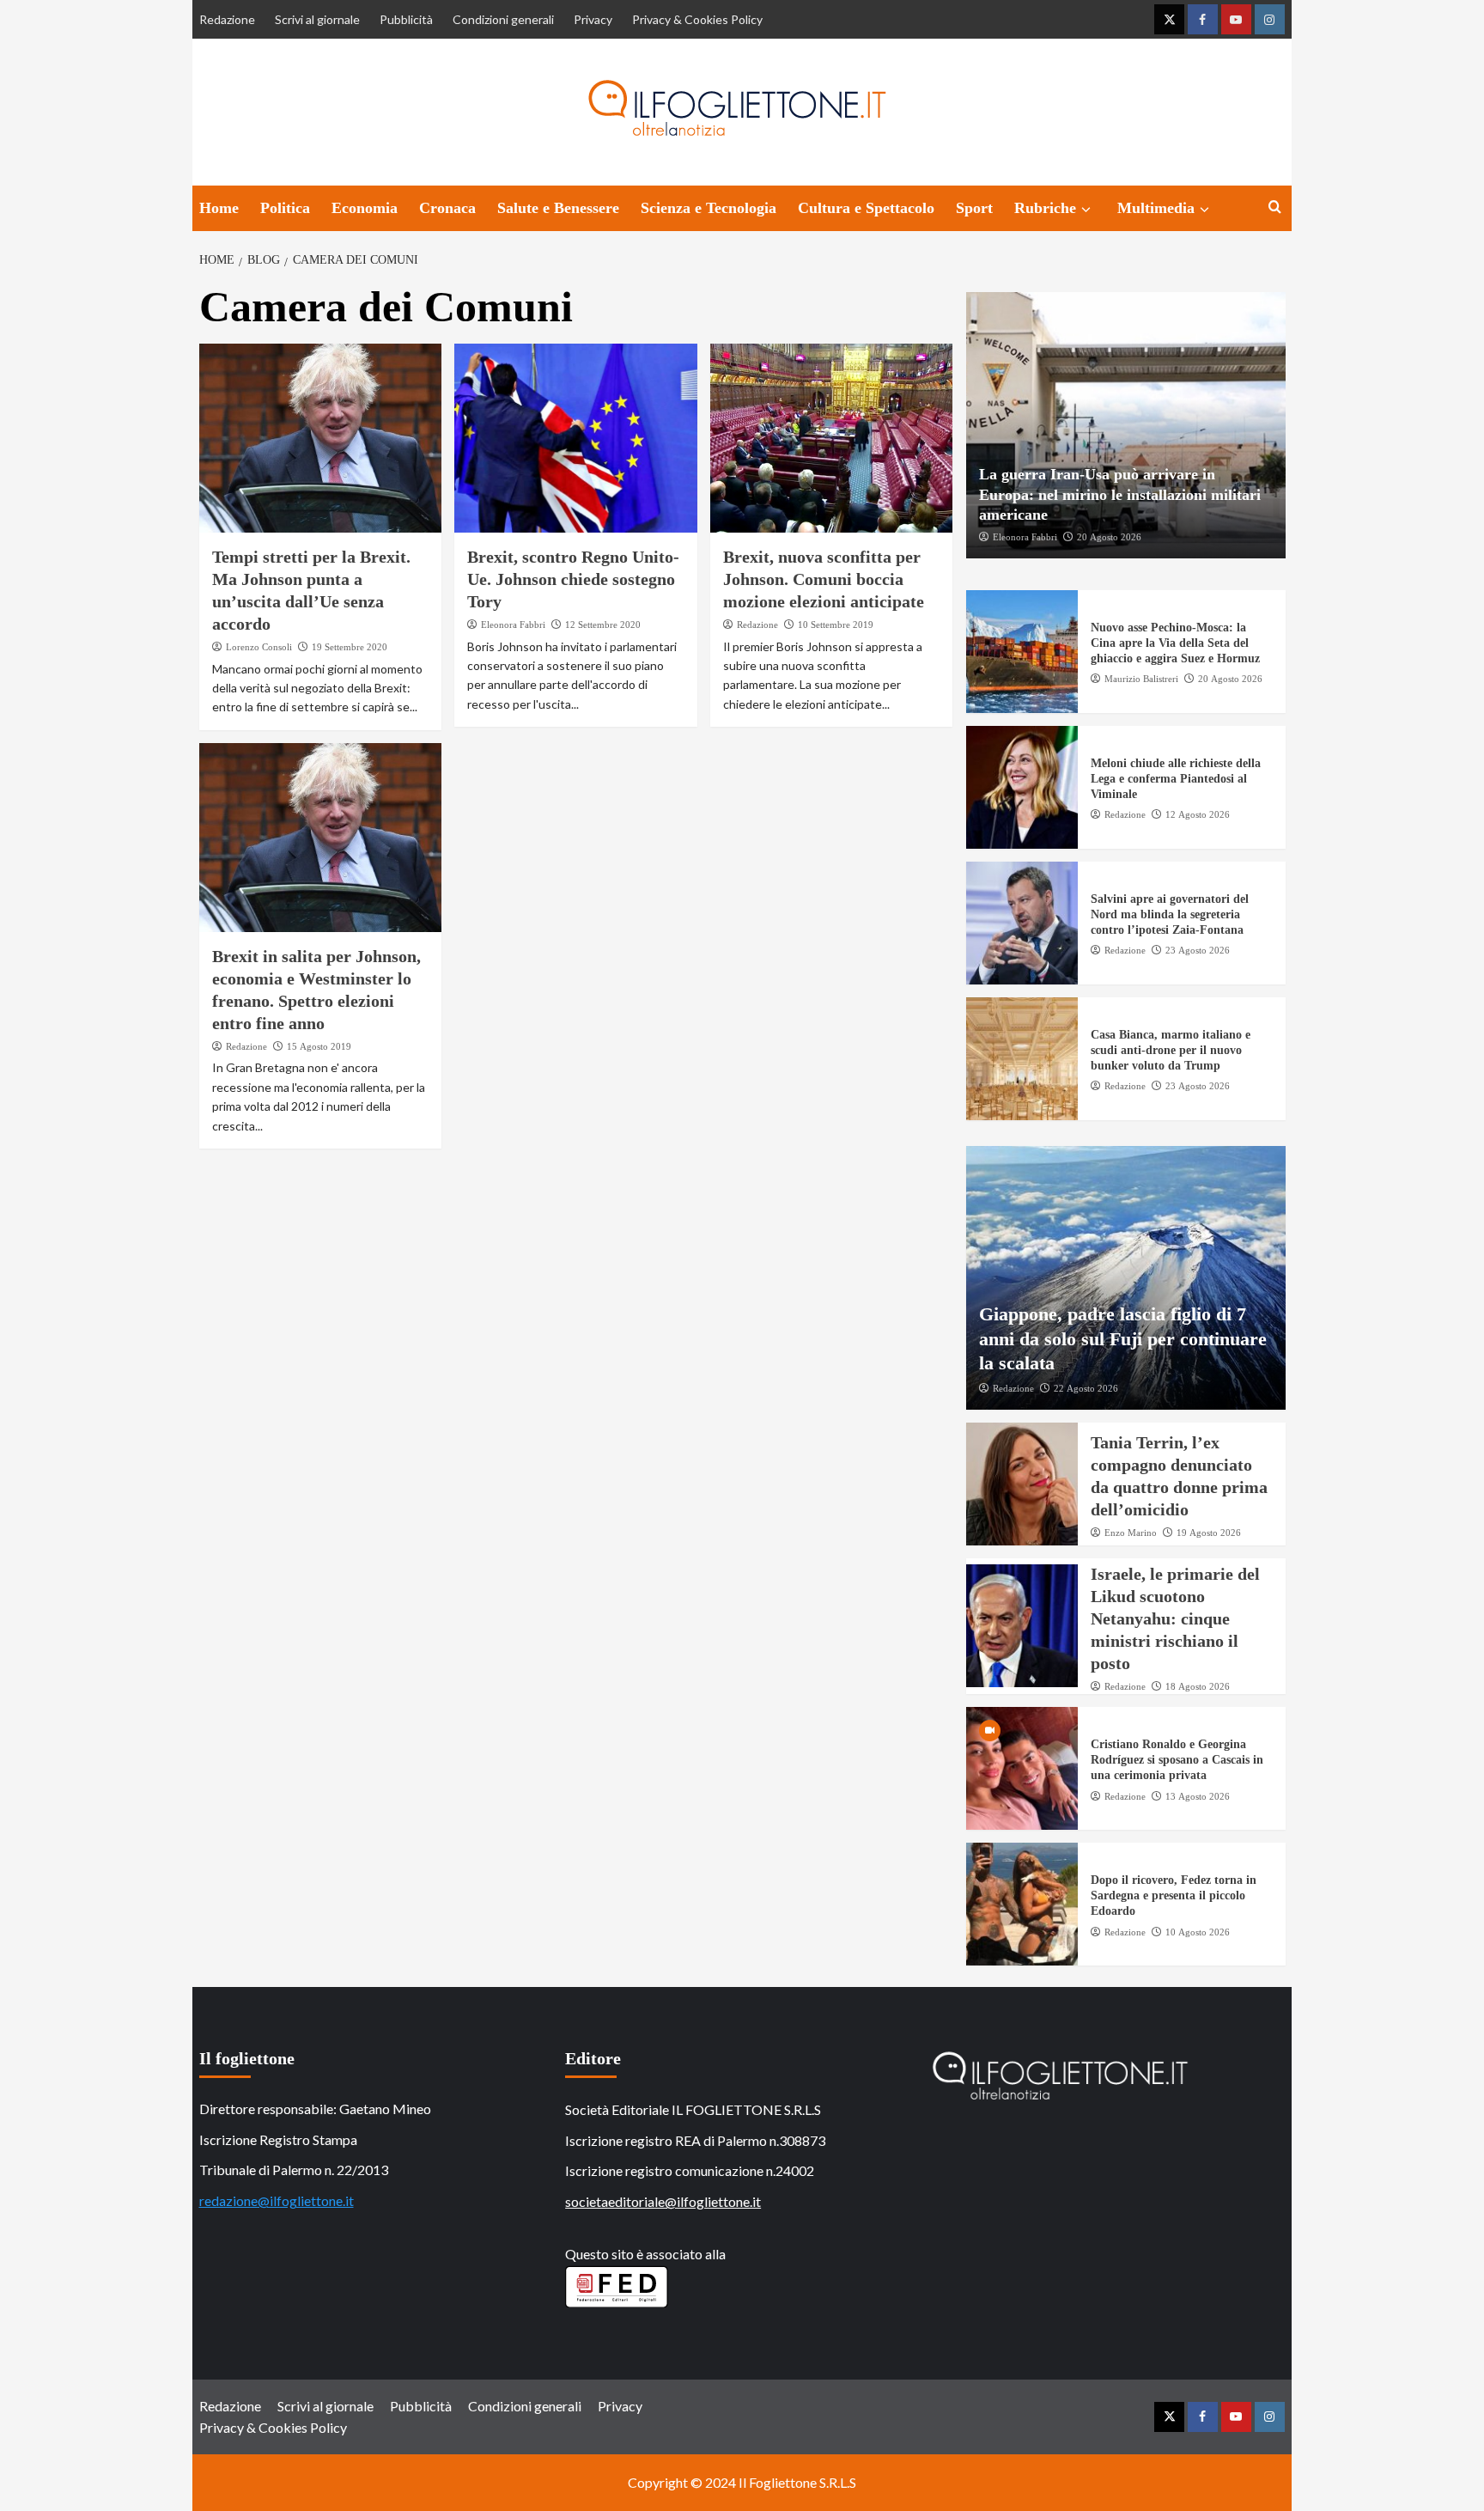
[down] (1086, 210)
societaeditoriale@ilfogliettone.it (663, 2201)
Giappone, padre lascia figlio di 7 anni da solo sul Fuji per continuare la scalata (1123, 1338)
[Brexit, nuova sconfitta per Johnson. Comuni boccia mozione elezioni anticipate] (832, 438)
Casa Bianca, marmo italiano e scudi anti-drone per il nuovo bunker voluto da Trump (1171, 1050)
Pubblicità (406, 19)
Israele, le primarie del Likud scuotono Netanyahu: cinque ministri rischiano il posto (1175, 1618)
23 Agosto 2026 (1198, 950)
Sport (974, 208)
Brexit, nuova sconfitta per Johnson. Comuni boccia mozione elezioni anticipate (824, 579)
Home (219, 208)
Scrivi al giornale (317, 19)
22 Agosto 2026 (1086, 1388)
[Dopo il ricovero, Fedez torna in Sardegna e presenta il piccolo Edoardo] (1022, 1904)
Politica (285, 208)
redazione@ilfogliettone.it (277, 2200)
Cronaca (447, 208)
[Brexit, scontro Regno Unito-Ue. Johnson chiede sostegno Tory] (576, 438)
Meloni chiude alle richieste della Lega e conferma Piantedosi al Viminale (1176, 779)
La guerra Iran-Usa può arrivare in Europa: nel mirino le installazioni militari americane (1120, 494)
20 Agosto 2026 (1109, 537)
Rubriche (1045, 208)
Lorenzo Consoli (259, 647)
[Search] (1275, 207)
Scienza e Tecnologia (709, 208)
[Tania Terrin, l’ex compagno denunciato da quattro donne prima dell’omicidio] (1022, 1484)
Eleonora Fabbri (513, 625)
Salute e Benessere (558, 208)
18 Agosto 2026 (1198, 1686)
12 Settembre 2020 (603, 625)
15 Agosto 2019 (319, 1046)
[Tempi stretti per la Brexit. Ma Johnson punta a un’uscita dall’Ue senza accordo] (321, 438)
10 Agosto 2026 (1198, 1932)
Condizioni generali (503, 19)
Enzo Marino (1131, 1533)
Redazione (227, 19)
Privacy (593, 19)
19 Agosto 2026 (1209, 1533)
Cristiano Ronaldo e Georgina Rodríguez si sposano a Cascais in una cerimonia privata (1177, 1760)
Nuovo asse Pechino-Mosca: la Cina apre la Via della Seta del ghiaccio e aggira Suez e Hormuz (1175, 643)
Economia (365, 208)
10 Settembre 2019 (836, 625)
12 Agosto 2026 (1198, 814)
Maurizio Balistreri (1141, 679)
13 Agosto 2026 (1198, 1796)
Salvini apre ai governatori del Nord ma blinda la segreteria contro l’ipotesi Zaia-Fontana (1170, 914)
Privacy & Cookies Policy (697, 19)
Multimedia (1156, 208)
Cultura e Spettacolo (866, 208)
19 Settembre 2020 (350, 647)
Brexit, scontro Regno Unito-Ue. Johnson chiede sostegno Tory (573, 579)
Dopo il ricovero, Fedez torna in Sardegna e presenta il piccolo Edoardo (1174, 1895)
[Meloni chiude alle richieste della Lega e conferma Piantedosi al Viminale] (1022, 787)
